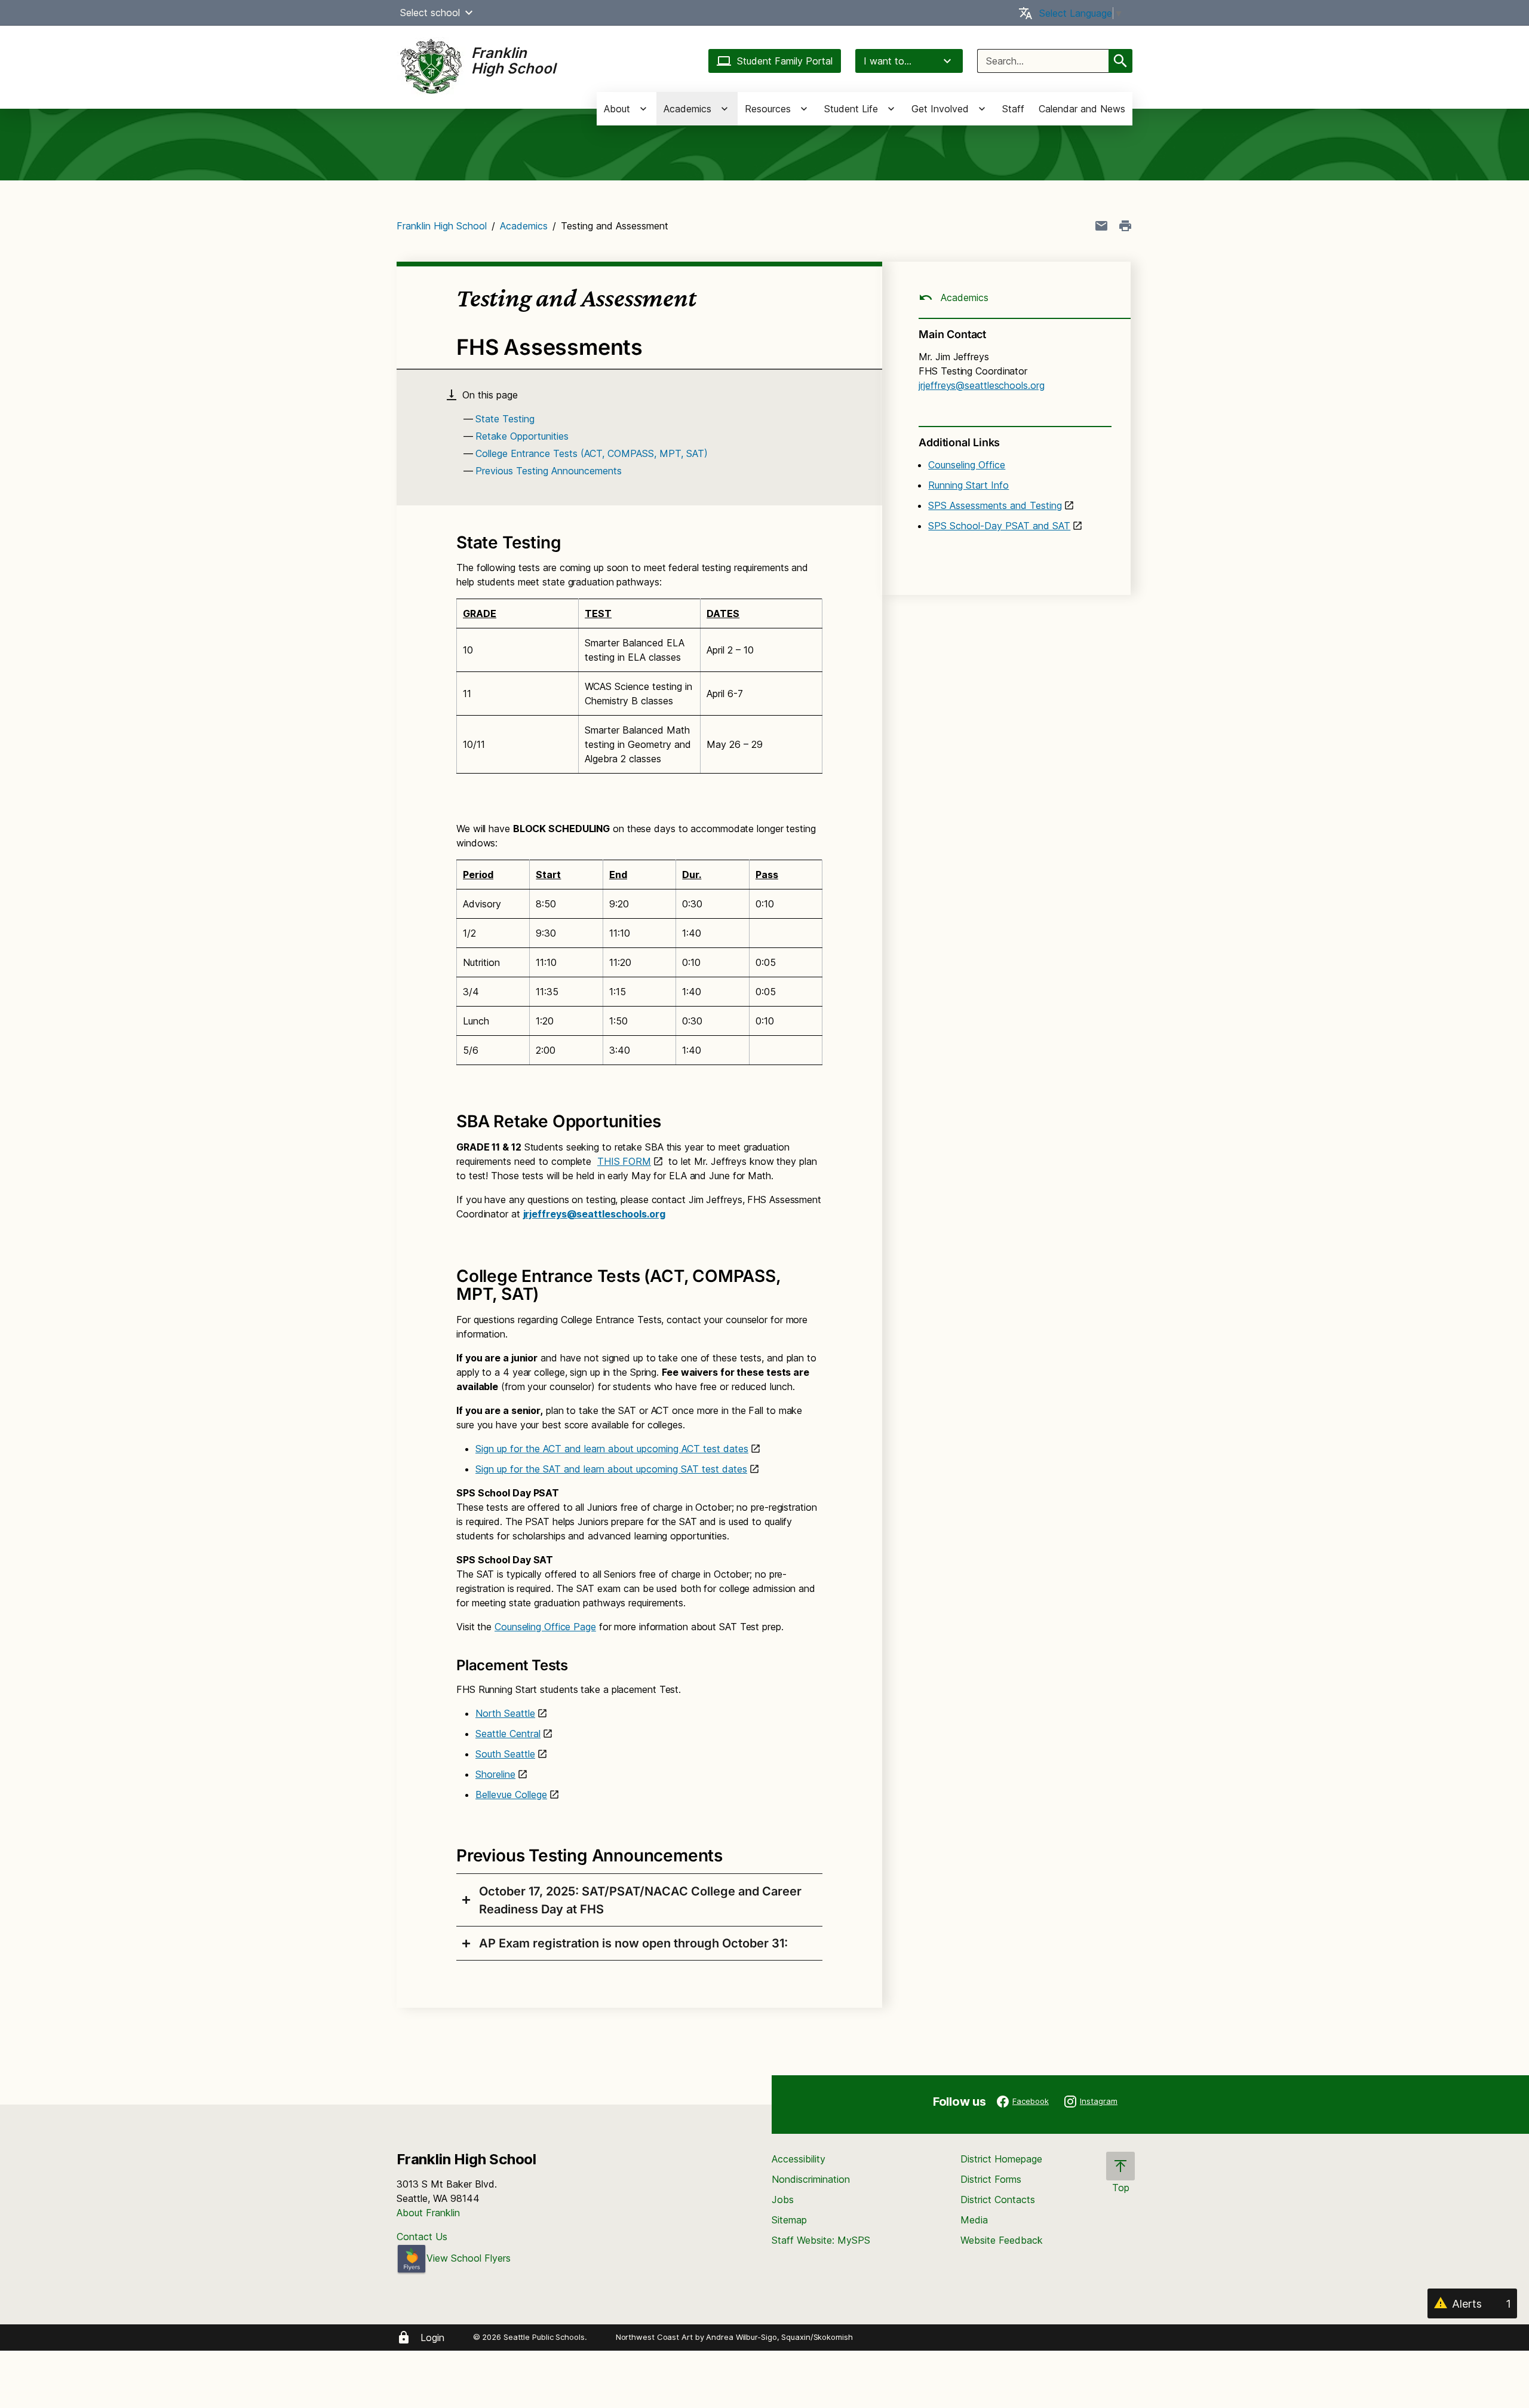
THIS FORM (624, 1161)
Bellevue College (511, 1795)
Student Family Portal (785, 61)
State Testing (505, 419)
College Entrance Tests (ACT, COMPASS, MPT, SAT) (592, 453)
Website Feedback (1002, 2240)
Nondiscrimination (811, 2179)
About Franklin (428, 2213)
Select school (430, 13)
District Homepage (1001, 2159)
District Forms (991, 2179)
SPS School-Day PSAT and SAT (999, 526)
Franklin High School (442, 226)
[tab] (639, 1900)
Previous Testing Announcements (549, 471)
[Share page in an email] (1101, 226)
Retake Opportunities (522, 436)
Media (974, 2220)
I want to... (888, 61)
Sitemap (789, 2220)
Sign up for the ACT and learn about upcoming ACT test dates (612, 1449)
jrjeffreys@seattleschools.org (594, 1214)
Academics (524, 226)
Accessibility (799, 2159)
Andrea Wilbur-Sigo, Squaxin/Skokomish (779, 2337)
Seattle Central (508, 1734)
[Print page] (1125, 226)
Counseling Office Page (545, 1627)
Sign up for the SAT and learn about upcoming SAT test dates (611, 1469)
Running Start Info (968, 485)
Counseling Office (967, 465)
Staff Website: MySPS (821, 2240)
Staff (1013, 109)
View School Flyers (469, 2258)
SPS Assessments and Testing (995, 505)
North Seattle (505, 1713)
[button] (469, 13)
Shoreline (495, 1774)
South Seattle (505, 1754)
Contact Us (422, 2237)
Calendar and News (1082, 109)
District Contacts (998, 2200)
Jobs (783, 2200)
